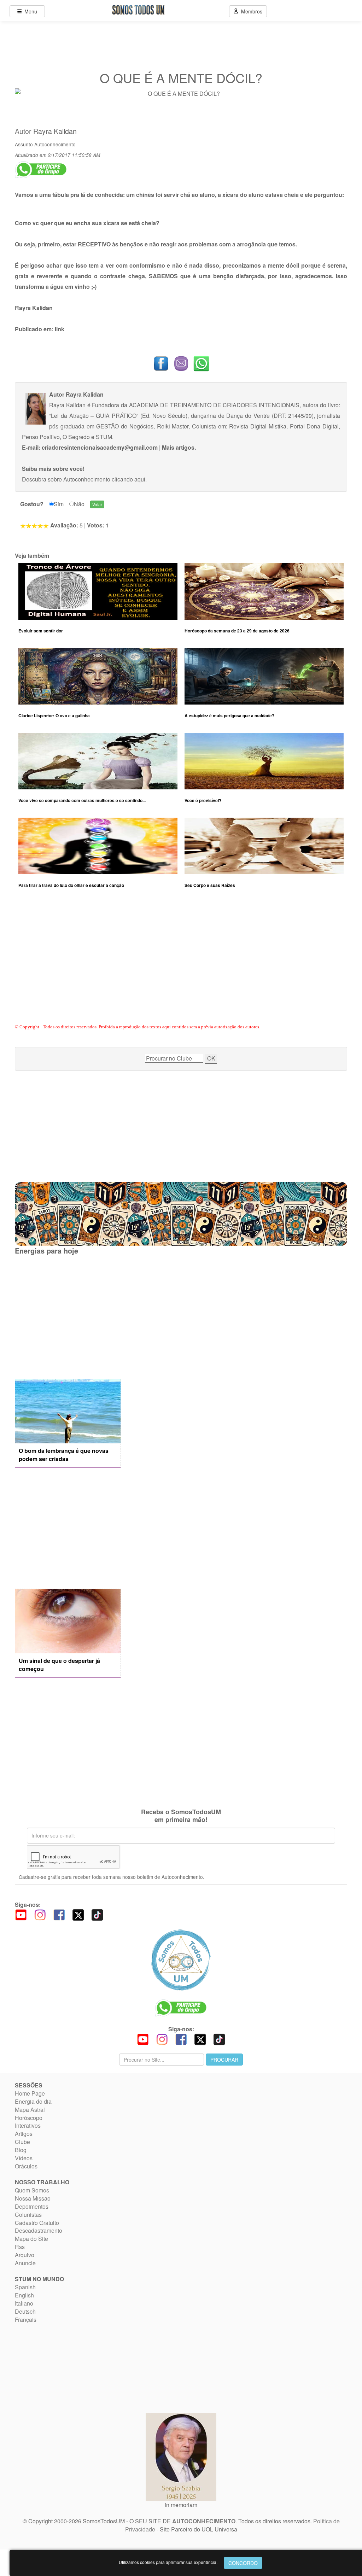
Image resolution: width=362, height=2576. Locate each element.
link (60, 329)
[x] (78, 1914)
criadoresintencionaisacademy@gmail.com (100, 447)
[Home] (181, 1960)
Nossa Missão (33, 2198)
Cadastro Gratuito (37, 2223)
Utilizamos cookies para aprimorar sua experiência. (168, 2562)
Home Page (30, 2093)
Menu (29, 11)
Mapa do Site (31, 2239)
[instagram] (40, 1914)
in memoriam (181, 2505)
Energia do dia (33, 2101)
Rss (20, 2247)
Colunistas (28, 2215)
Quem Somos (32, 2190)
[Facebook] (59, 1914)
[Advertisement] (181, 965)
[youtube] (21, 1914)
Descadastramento (39, 2230)
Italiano (24, 2303)
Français (26, 2320)
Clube (22, 2142)
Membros (250, 11)
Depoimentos (32, 2206)
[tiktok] (97, 1914)
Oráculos (26, 2166)
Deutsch (25, 2311)
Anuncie (25, 2263)
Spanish (25, 2287)
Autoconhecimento (55, 144)
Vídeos (24, 2158)
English (24, 2295)
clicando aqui (129, 479)
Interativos (28, 2125)
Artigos (24, 2134)
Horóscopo (29, 2118)
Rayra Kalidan (55, 131)
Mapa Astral (30, 2110)
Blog (21, 2150)
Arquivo (25, 2255)
